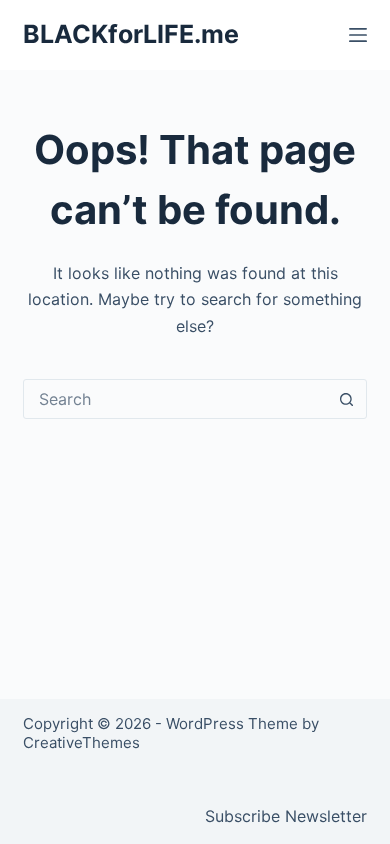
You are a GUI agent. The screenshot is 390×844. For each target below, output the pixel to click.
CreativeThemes (81, 742)
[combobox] (175, 399)
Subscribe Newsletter (286, 816)
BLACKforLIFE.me (131, 34)
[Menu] (358, 35)
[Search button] (347, 399)
